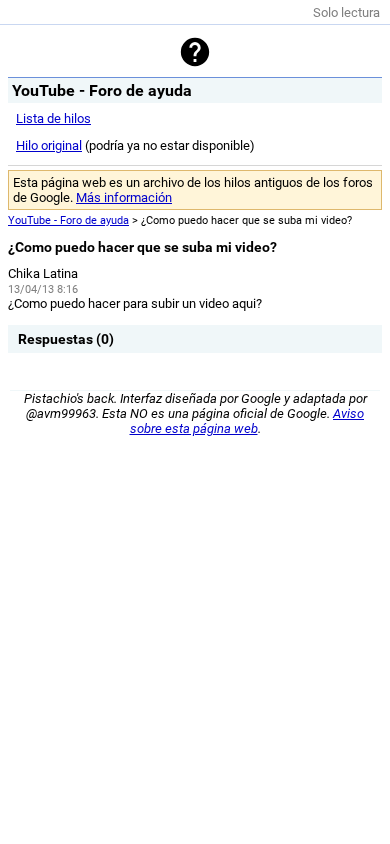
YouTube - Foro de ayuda (68, 220)
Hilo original (49, 145)
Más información (124, 197)
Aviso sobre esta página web (247, 421)
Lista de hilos (53, 118)
